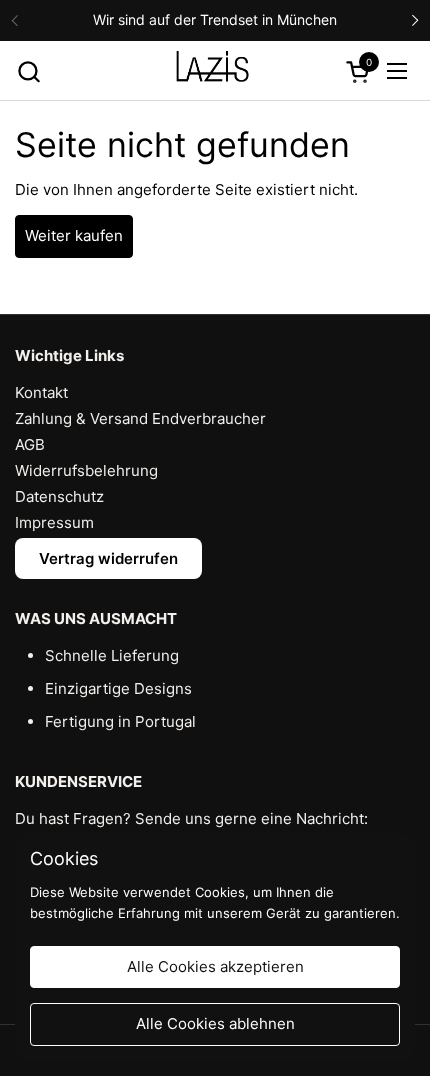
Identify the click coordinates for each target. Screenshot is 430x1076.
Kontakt (41, 392)
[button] (28, 71)
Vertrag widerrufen (108, 558)
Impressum (54, 522)
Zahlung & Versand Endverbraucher (140, 418)
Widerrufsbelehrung (86, 470)
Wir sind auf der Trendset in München (215, 19)
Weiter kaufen (74, 235)
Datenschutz (59, 496)
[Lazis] (212, 71)
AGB (30, 444)
